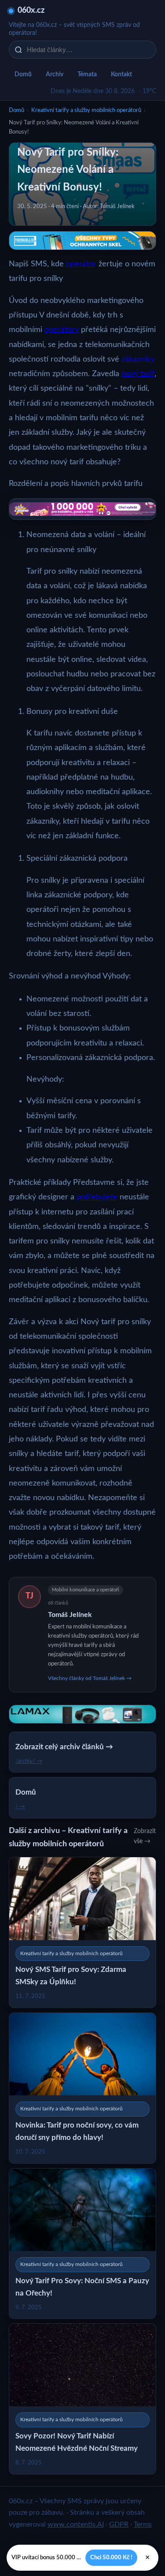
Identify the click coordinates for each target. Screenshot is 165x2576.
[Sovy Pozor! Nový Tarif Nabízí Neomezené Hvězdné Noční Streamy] (82, 2399)
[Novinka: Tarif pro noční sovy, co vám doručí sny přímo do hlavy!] (82, 2088)
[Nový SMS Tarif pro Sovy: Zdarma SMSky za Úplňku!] (82, 1932)
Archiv (55, 75)
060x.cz (31, 11)
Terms (143, 2524)
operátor (81, 264)
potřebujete (97, 1197)
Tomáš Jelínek (70, 1615)
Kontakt (121, 75)
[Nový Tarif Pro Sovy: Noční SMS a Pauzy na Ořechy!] (82, 2244)
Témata (87, 75)
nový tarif (138, 374)
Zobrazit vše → (145, 1836)
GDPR (119, 2524)
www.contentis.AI (76, 2524)
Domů (23, 75)
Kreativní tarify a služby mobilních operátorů (86, 110)
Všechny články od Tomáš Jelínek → (90, 1678)
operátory (62, 330)
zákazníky (138, 359)
